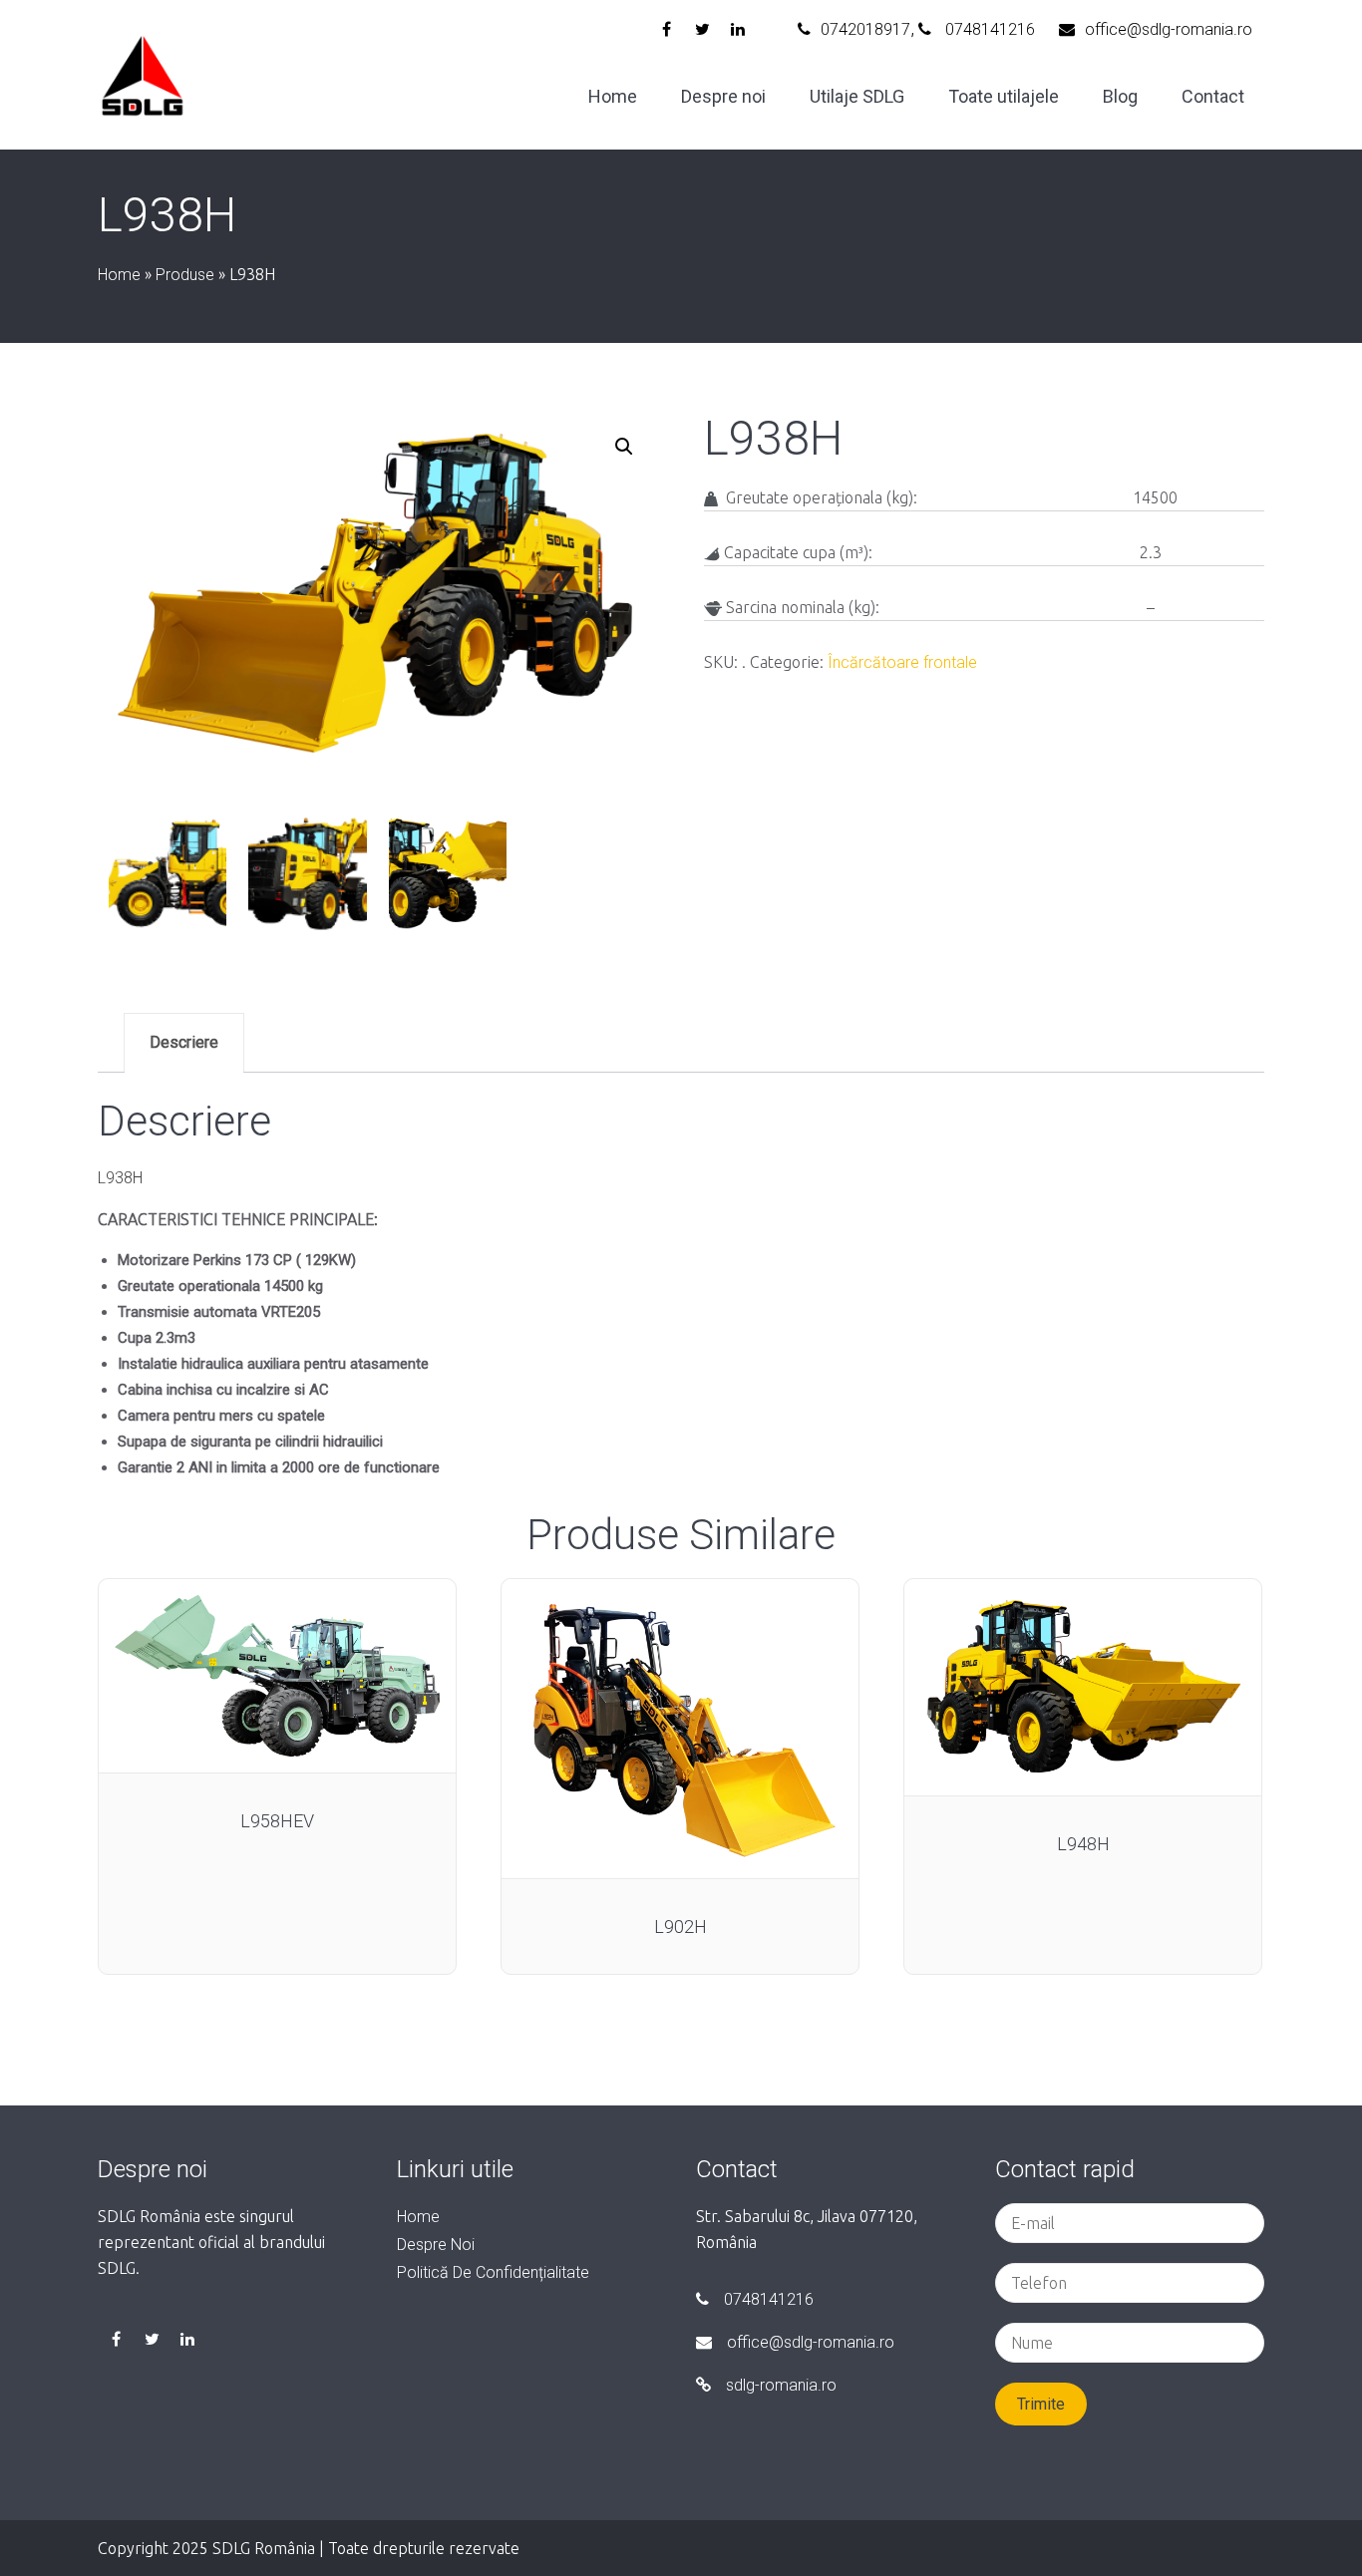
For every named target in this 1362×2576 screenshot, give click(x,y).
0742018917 (865, 29)
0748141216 (988, 29)
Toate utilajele (1004, 96)
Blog (1120, 96)
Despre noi (723, 96)
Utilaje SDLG (857, 96)
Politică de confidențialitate (493, 2272)
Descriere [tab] (184, 1042)
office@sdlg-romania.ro (1169, 29)
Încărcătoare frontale (902, 662)
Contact (1213, 96)
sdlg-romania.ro (781, 2385)
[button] (624, 447)
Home (613, 96)
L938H (120, 1178)
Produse (185, 275)
